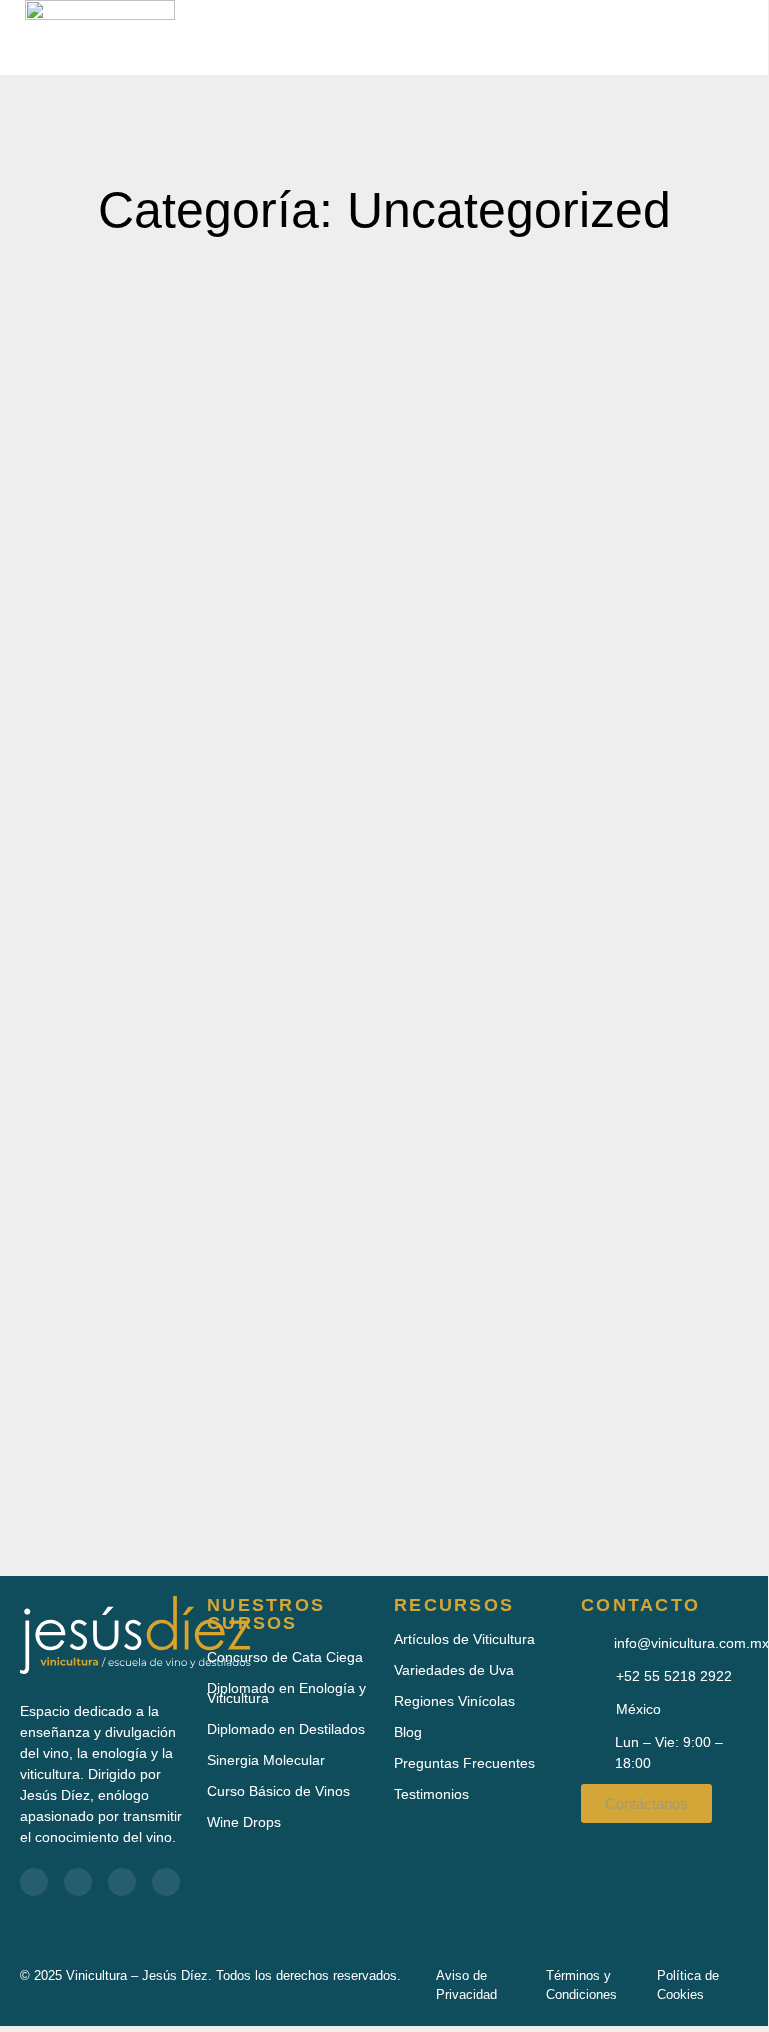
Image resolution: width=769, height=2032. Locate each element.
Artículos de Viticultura (464, 1639)
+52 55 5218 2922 (674, 1676)
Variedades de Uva (454, 1670)
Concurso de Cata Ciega (285, 1657)
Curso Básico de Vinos (278, 1791)
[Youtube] (78, 1882)
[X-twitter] (122, 1882)
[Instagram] (166, 1882)
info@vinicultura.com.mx (691, 1643)
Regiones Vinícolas (454, 1701)
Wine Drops (244, 1822)
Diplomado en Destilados (286, 1729)
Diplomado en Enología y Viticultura (286, 1693)
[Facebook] (34, 1882)
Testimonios (431, 1794)
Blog (408, 1732)
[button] (685, 37)
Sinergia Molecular (266, 1760)
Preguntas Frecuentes (464, 1763)
